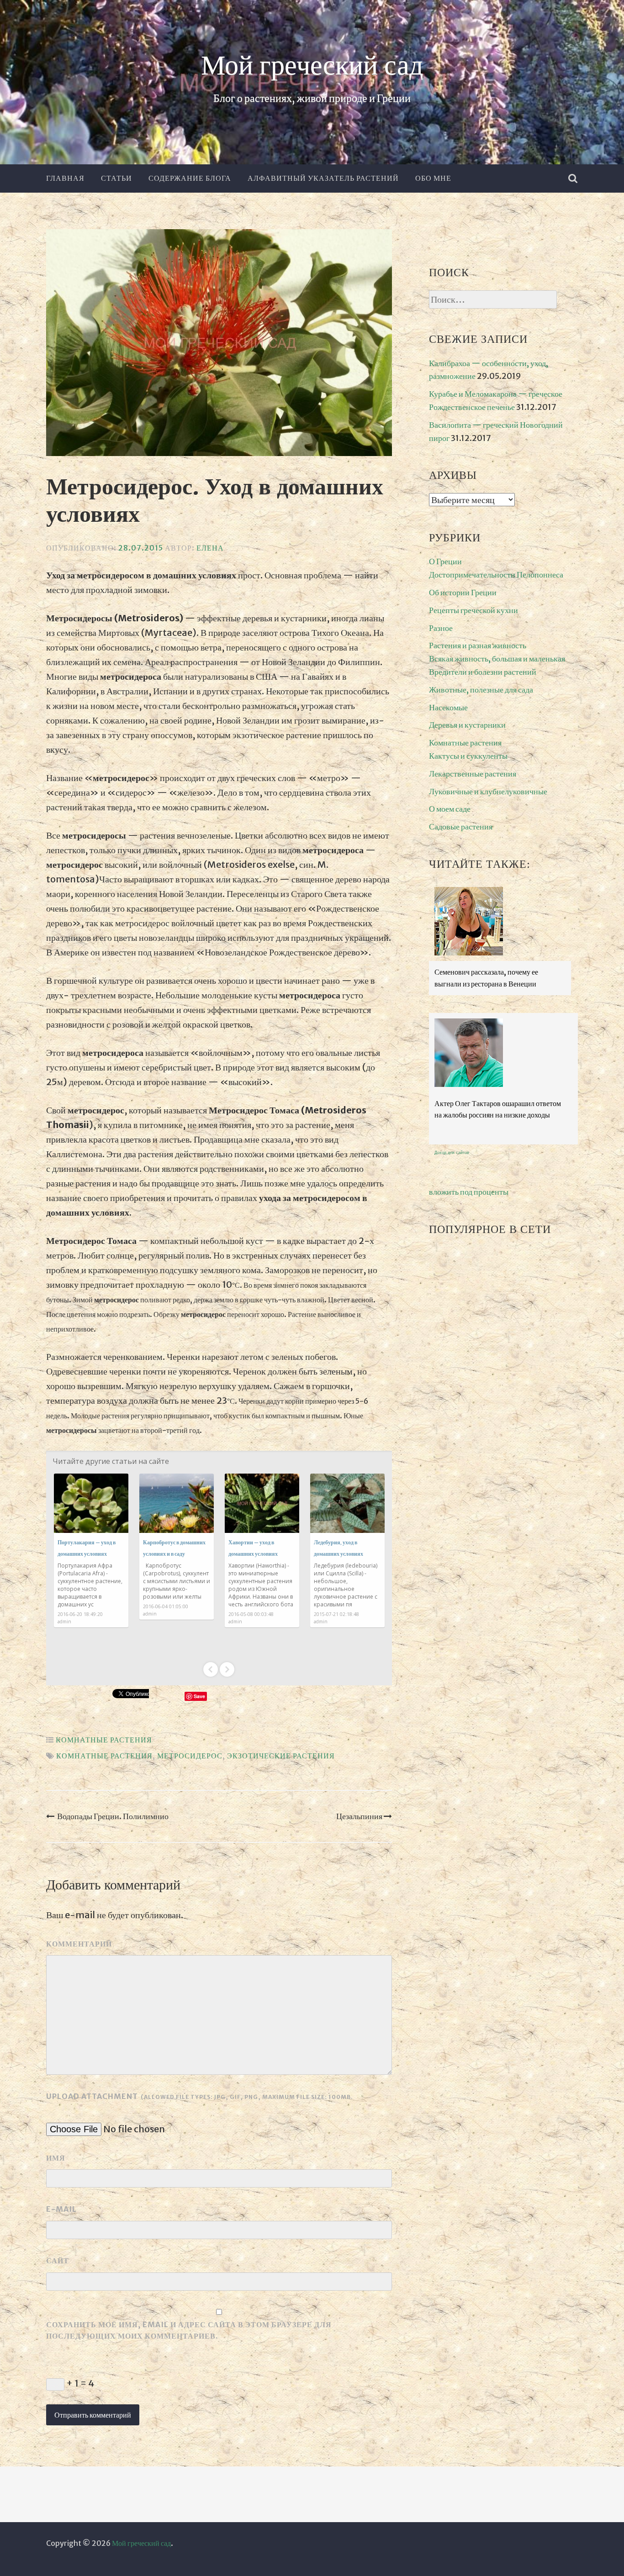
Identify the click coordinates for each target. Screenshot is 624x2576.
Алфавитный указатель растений (323, 178)
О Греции (445, 561)
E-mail (61, 2209)
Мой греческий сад (312, 66)
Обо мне (433, 178)
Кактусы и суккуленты (468, 756)
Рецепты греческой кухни (473, 610)
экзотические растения (281, 1756)
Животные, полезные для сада (481, 690)
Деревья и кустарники (467, 725)
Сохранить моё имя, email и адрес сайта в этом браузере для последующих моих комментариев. (189, 2330)
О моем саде (450, 809)
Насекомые (448, 707)
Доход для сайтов (452, 1153)
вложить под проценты (469, 1192)
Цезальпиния (359, 1816)
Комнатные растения (104, 1740)
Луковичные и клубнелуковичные (488, 791)
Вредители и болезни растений (483, 672)
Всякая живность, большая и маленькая (497, 658)
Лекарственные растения (473, 774)
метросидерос (190, 1756)
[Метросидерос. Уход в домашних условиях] (219, 345)
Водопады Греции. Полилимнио (113, 1816)
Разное (441, 628)
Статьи (116, 178)
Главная (65, 178)
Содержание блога (190, 178)
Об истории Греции (463, 592)
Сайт (58, 2261)
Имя (56, 2158)
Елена (210, 548)
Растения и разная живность (478, 645)
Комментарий (79, 1944)
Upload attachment (200, 2096)
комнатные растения (104, 1756)
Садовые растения (461, 826)
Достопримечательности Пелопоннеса (496, 574)
